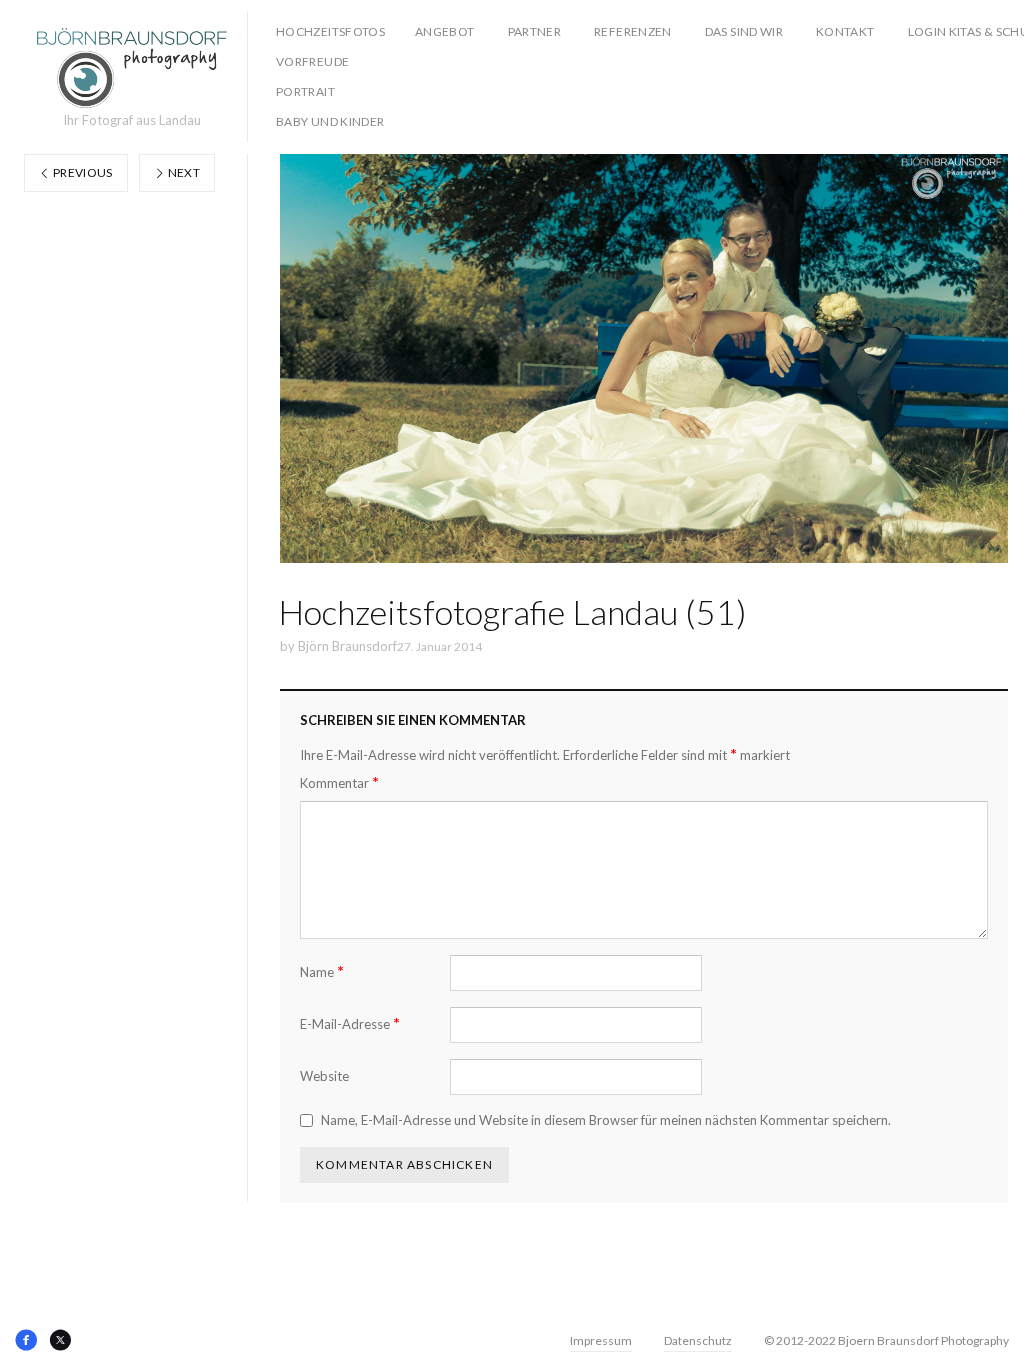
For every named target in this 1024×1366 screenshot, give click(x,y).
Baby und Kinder (330, 121)
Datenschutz (698, 1340)
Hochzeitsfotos (330, 31)
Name (322, 971)
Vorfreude (312, 61)
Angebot (445, 31)
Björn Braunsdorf (347, 646)
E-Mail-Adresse (350, 1023)
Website (324, 1076)
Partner (535, 31)
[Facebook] (26, 1340)
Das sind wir (744, 31)
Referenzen (633, 31)
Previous (82, 172)
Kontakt (845, 31)
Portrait (305, 91)
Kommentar (339, 782)
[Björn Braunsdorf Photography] (132, 68)
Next (182, 172)
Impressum (601, 1340)
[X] (60, 1340)
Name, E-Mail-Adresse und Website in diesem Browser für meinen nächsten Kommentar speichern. (606, 1120)
